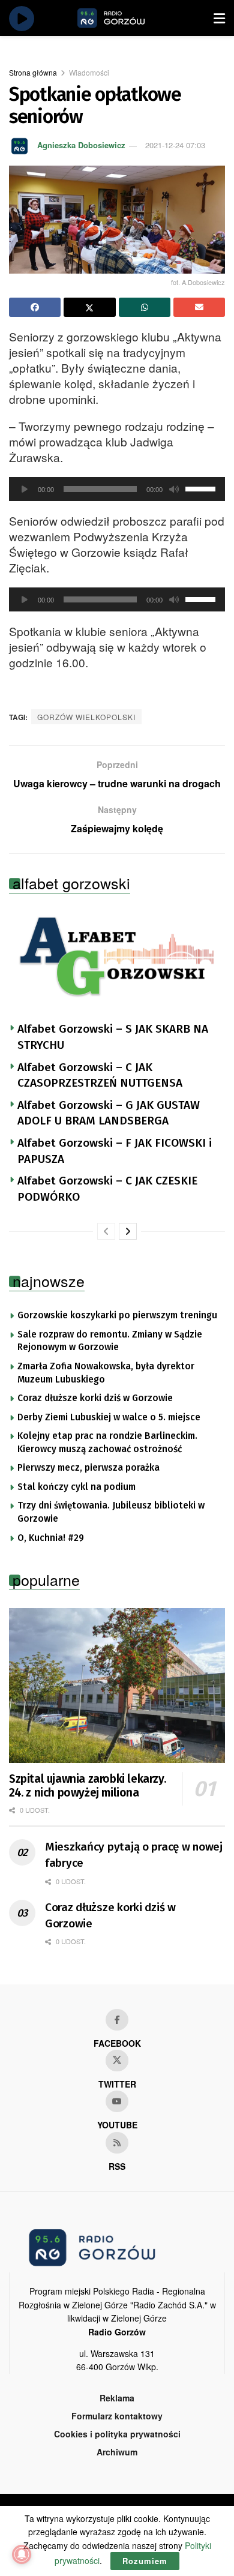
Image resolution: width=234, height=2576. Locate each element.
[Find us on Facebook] (117, 2020)
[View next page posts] (128, 1231)
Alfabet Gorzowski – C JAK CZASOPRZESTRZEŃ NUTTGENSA (100, 1075)
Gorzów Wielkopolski (86, 717)
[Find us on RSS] (117, 2143)
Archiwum (117, 2452)
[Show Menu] (219, 18)
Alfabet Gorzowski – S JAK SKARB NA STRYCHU (113, 1037)
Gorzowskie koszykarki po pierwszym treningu (117, 1315)
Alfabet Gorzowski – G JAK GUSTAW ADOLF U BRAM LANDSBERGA (109, 1113)
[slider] (202, 488)
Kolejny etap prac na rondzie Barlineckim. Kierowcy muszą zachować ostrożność (107, 1443)
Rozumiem (145, 2561)
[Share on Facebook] (35, 307)
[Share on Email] (199, 307)
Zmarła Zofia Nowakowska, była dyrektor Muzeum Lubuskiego (106, 1373)
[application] (117, 489)
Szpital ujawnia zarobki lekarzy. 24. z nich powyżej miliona (87, 1786)
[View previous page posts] (106, 1231)
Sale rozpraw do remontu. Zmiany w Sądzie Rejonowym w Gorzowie (110, 1341)
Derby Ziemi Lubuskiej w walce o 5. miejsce (109, 1417)
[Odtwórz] (25, 489)
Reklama (117, 2398)
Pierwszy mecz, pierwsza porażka (88, 1468)
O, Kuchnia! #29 (51, 1538)
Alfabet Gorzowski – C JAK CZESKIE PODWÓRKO (107, 1189)
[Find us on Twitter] (117, 2061)
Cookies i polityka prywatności (117, 2434)
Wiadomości (89, 72)
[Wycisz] (174, 489)
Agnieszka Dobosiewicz (81, 145)
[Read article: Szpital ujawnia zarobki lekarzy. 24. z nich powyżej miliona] (117, 1685)
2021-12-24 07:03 (175, 145)
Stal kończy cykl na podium (76, 1487)
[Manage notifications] (22, 2554)
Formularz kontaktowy (117, 2416)
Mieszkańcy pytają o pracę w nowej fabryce (134, 1855)
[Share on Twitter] (89, 307)
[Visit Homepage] (125, 18)
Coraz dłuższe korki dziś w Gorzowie (95, 1398)
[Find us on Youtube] (117, 2101)
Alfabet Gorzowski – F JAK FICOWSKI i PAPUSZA (115, 1151)
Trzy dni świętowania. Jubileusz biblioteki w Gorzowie (111, 1512)
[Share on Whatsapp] (145, 307)
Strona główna (33, 72)
